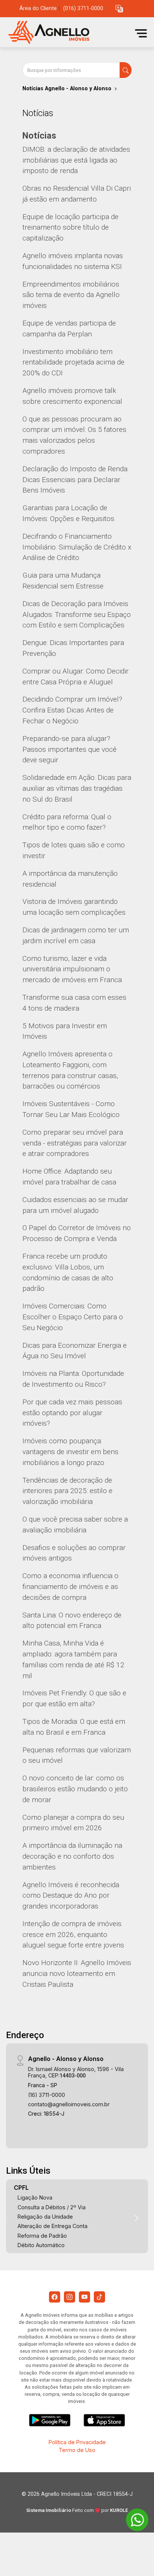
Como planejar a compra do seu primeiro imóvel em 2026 (73, 1823)
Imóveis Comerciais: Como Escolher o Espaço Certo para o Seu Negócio (73, 1317)
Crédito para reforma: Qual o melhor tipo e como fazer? (67, 822)
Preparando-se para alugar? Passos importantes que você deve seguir (70, 749)
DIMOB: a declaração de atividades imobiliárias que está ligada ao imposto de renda (76, 160)
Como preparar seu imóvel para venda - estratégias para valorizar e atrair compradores (75, 1143)
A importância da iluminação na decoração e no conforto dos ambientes (72, 1856)
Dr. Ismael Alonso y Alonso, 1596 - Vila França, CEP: (76, 2072)
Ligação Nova (35, 2197)
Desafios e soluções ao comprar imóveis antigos (74, 1553)
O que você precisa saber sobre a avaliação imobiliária (75, 1525)
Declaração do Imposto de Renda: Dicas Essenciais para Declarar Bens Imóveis (76, 480)
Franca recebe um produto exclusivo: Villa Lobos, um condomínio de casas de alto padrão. (68, 1272)
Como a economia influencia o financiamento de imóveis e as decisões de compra (70, 1587)
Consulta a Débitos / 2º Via (52, 2207)
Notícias (39, 136)
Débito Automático (41, 2245)
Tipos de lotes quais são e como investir (74, 850)
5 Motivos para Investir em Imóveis (65, 1031)
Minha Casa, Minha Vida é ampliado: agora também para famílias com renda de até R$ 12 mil (73, 1659)
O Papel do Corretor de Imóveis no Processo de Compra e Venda (77, 1233)
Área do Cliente (38, 8)
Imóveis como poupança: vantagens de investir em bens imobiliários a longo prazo (70, 1452)
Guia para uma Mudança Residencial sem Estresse (63, 581)
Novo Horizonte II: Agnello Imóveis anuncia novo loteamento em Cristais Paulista (77, 1973)
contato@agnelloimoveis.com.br (69, 2104)
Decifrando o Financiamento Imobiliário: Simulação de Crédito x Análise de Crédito (77, 547)
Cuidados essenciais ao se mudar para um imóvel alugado (75, 1205)
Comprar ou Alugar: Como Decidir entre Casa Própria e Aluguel (76, 676)
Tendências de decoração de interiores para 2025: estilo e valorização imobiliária (67, 1491)
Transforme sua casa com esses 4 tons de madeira (74, 1003)
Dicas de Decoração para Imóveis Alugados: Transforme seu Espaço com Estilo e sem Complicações (77, 615)
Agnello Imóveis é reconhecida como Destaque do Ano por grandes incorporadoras (71, 1896)
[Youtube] (84, 2297)
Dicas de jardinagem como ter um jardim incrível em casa (76, 935)
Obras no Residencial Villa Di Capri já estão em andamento (77, 194)
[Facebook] (55, 2297)
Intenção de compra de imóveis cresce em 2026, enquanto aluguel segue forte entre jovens (73, 1935)
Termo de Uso (77, 2450)
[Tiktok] (99, 2297)
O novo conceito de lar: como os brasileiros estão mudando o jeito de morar (75, 1789)
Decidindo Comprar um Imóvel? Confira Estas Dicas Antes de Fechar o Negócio (72, 710)
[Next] (136, 2218)
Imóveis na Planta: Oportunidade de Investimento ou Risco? (73, 1379)
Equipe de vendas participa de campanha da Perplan (69, 329)
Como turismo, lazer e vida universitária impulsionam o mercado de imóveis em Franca (72, 969)
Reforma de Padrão (42, 2236)
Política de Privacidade (77, 2442)
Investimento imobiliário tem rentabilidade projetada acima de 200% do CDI (73, 362)
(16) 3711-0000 (47, 2095)
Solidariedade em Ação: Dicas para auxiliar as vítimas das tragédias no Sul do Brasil (77, 788)
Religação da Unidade (45, 2217)
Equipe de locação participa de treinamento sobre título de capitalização (70, 228)
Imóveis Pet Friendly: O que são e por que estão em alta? (74, 1698)
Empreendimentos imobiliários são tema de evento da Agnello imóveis (71, 295)
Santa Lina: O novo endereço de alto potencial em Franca (72, 1620)
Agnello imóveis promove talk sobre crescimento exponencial (72, 396)
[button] (119, 9)
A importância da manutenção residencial (70, 879)
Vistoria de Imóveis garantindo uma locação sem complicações (74, 907)
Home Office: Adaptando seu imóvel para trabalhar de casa (69, 1177)
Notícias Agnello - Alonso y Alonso (67, 89)
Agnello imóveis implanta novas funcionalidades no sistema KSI (73, 261)
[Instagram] (70, 2297)
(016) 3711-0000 (83, 8)
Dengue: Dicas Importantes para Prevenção (73, 648)
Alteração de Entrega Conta (53, 2226)
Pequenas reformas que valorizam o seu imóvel (77, 1755)
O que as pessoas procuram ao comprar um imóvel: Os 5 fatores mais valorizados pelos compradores (74, 435)
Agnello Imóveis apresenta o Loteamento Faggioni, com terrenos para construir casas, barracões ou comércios (70, 1070)
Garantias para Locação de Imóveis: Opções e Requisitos (68, 513)
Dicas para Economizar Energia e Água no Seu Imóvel (75, 1351)
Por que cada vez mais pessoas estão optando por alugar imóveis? (72, 1413)
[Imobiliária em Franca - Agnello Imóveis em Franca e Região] (61, 33)
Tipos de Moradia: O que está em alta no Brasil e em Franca (74, 1727)
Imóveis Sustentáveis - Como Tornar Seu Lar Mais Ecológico (71, 1109)
